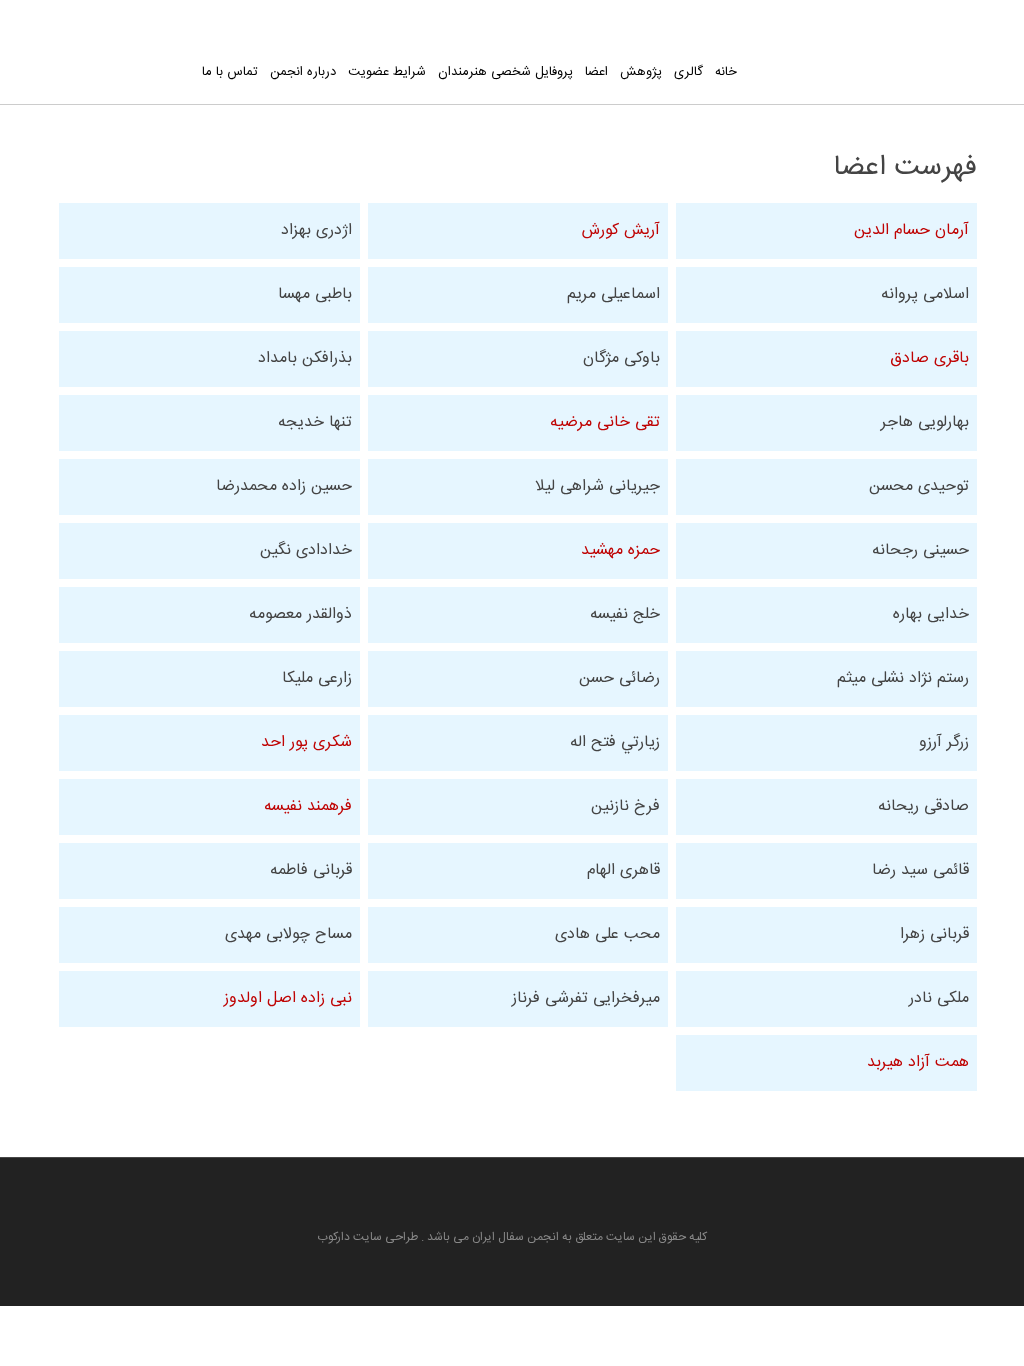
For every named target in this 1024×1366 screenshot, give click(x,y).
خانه (726, 72)
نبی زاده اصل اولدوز (288, 998)
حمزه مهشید (620, 550)
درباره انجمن (303, 72)
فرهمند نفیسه (308, 806)
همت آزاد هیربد (918, 1062)
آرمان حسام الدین (911, 230)
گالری (688, 72)
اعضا (596, 72)
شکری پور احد (306, 742)
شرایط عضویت (387, 72)
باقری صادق (929, 358)
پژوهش (641, 72)
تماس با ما (230, 72)
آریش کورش (621, 230)
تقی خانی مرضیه (605, 422)
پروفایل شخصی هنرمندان (505, 72)
